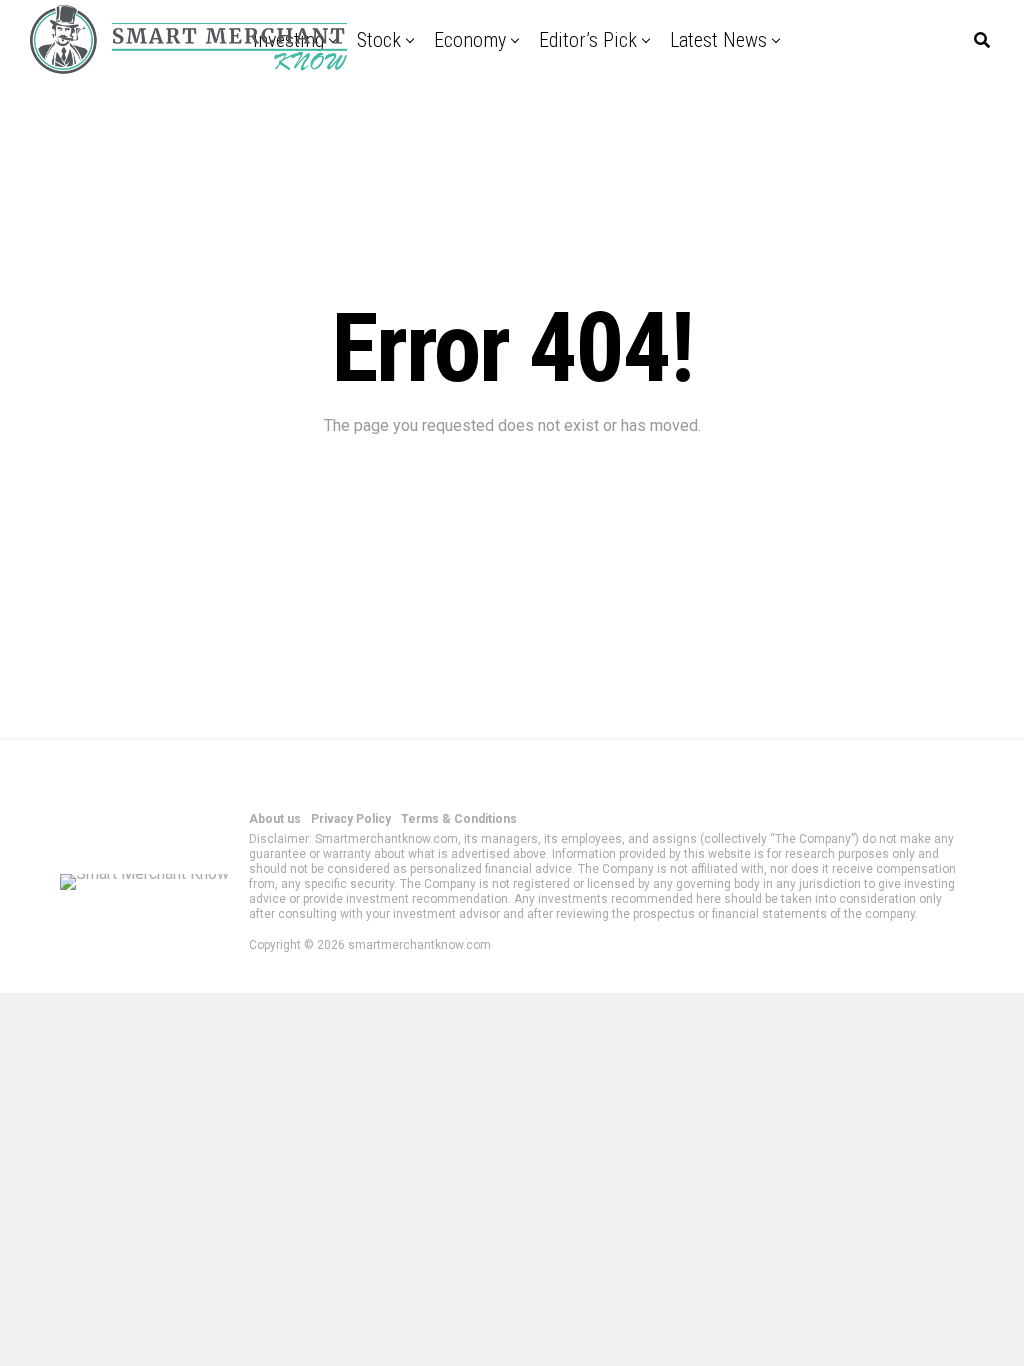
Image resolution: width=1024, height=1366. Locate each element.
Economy (470, 40)
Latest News (718, 40)
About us (275, 819)
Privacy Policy (351, 819)
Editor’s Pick (588, 40)
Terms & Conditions (459, 819)
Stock (379, 40)
